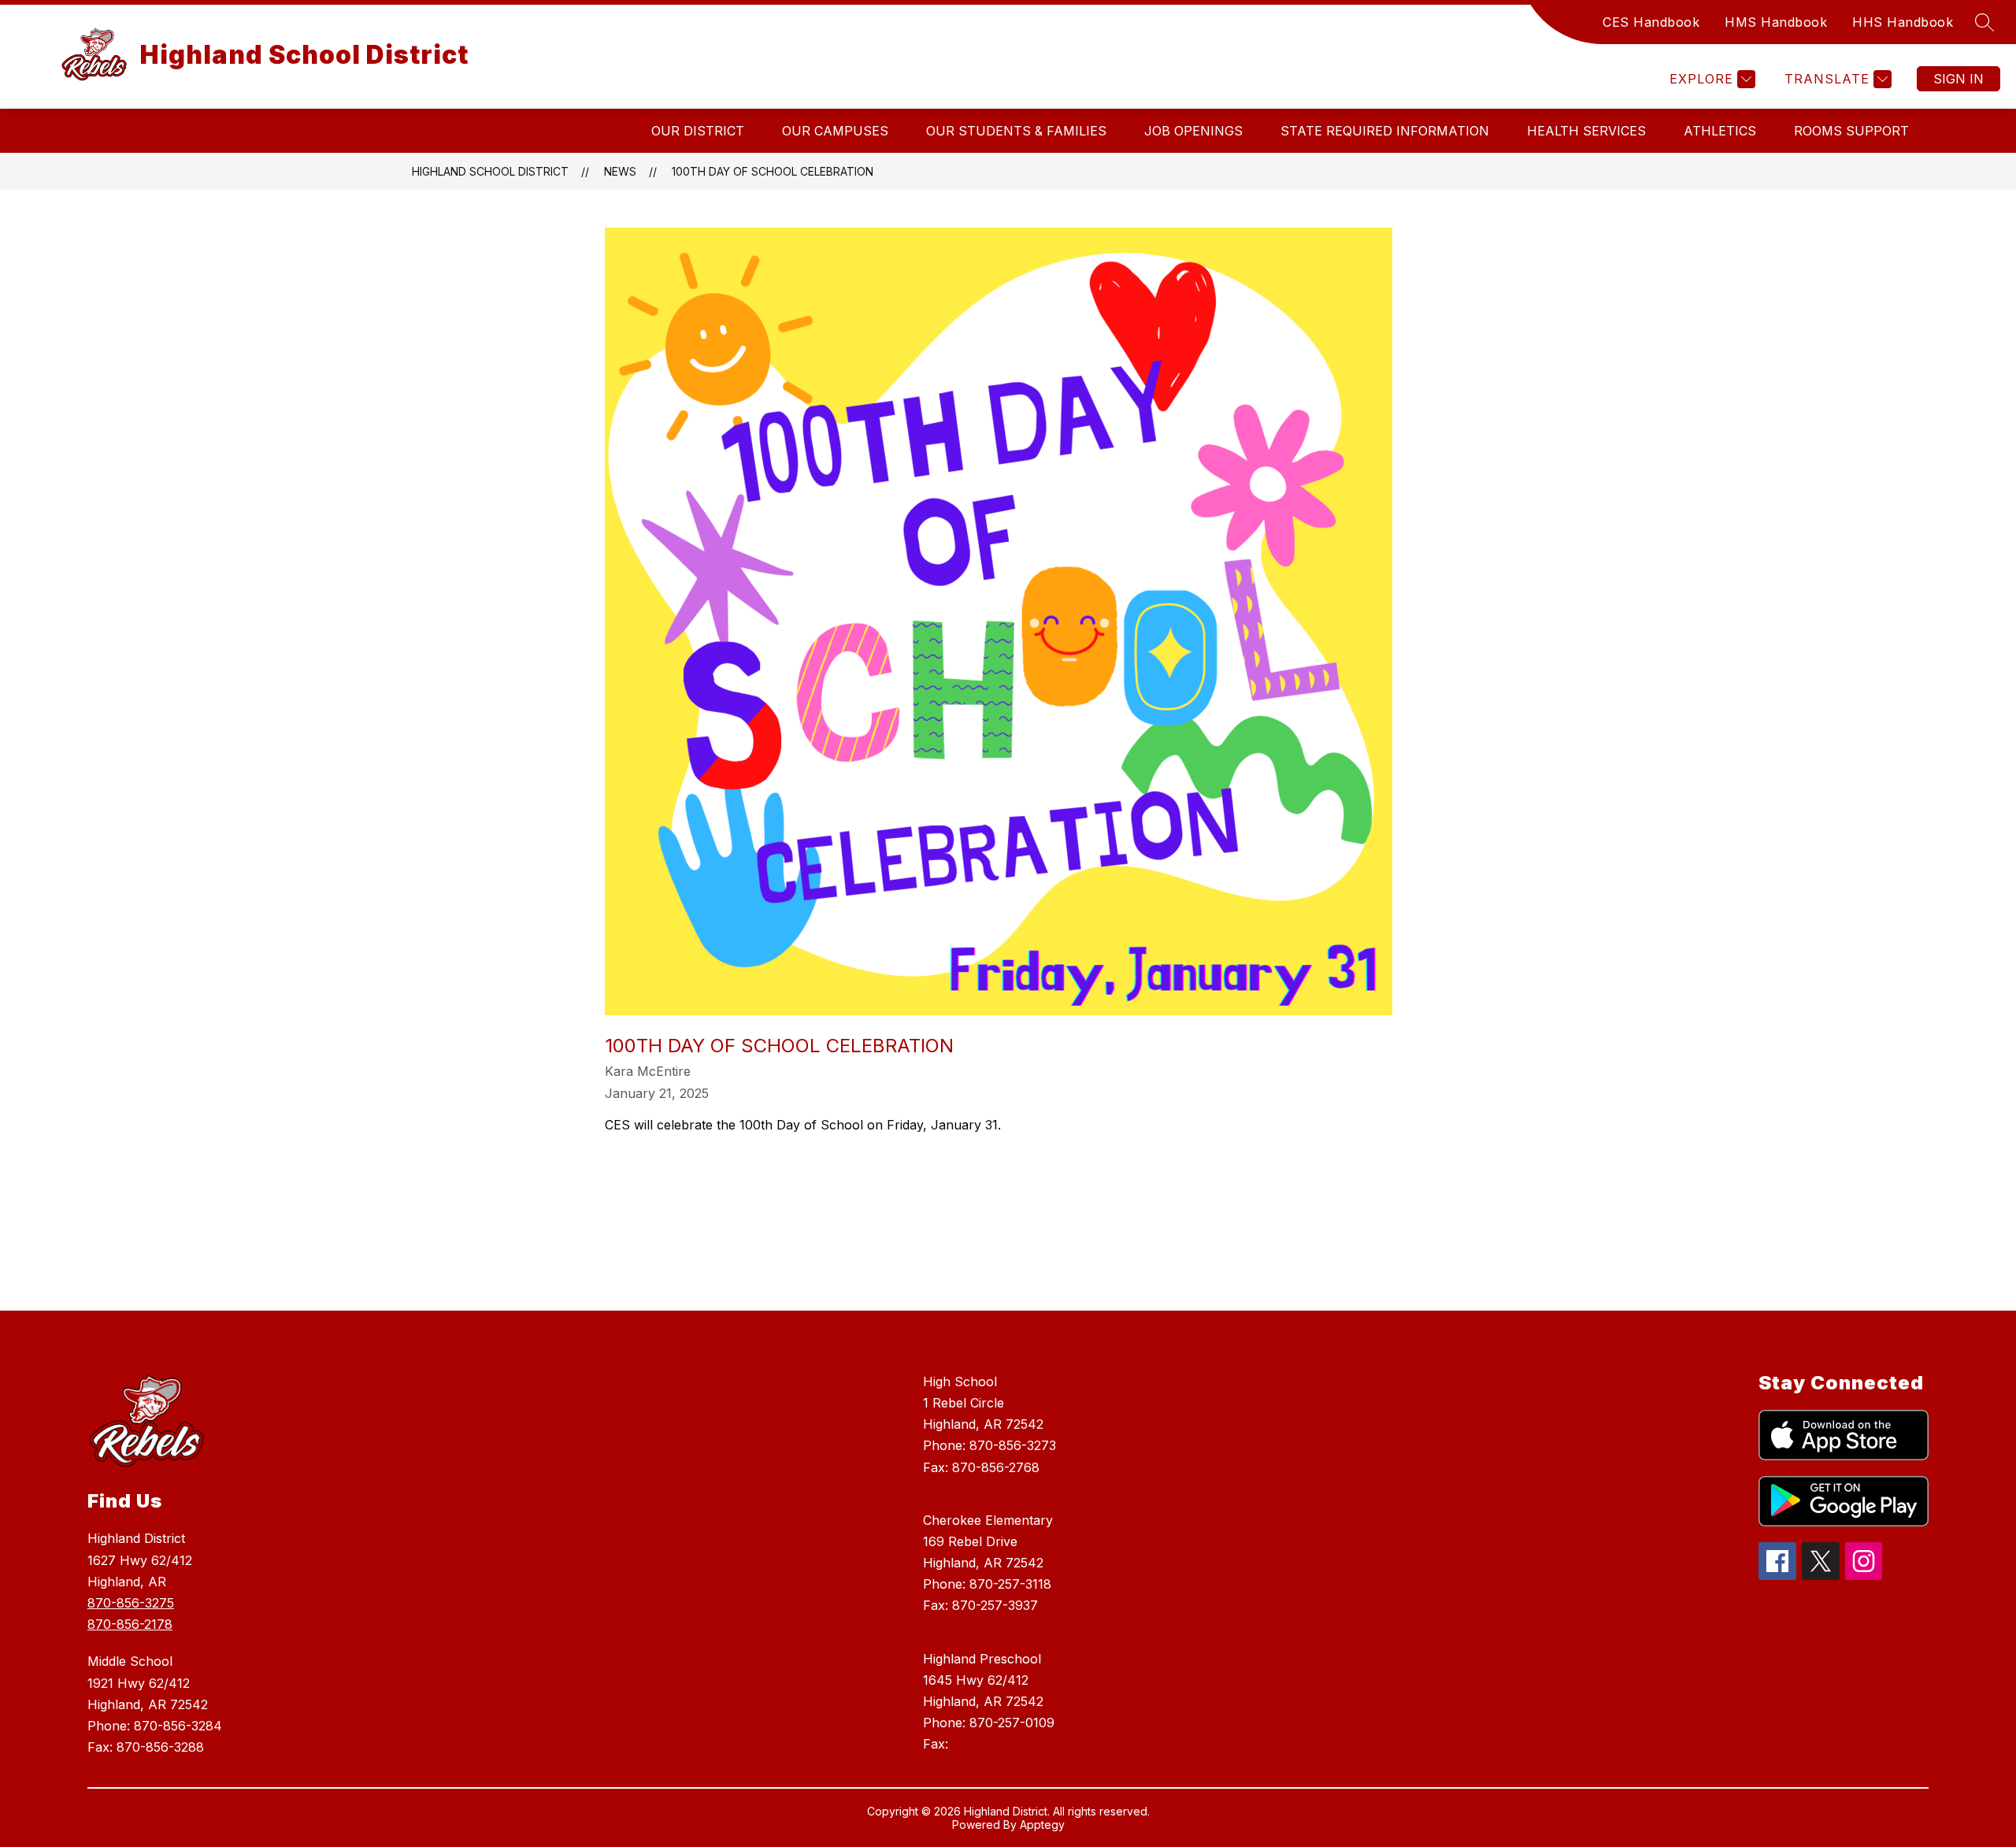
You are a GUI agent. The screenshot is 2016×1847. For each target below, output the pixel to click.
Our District (698, 131)
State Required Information (1385, 131)
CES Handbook (1651, 22)
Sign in (1959, 79)
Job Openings (1193, 131)
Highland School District (490, 171)
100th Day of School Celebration (773, 171)
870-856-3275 (131, 1603)
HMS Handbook (1776, 22)
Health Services (1586, 131)
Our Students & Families (1016, 131)
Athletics (1720, 131)
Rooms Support (1851, 131)
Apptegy (1042, 1825)
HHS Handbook (1903, 22)
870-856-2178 (130, 1624)
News (620, 171)
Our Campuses (835, 131)
